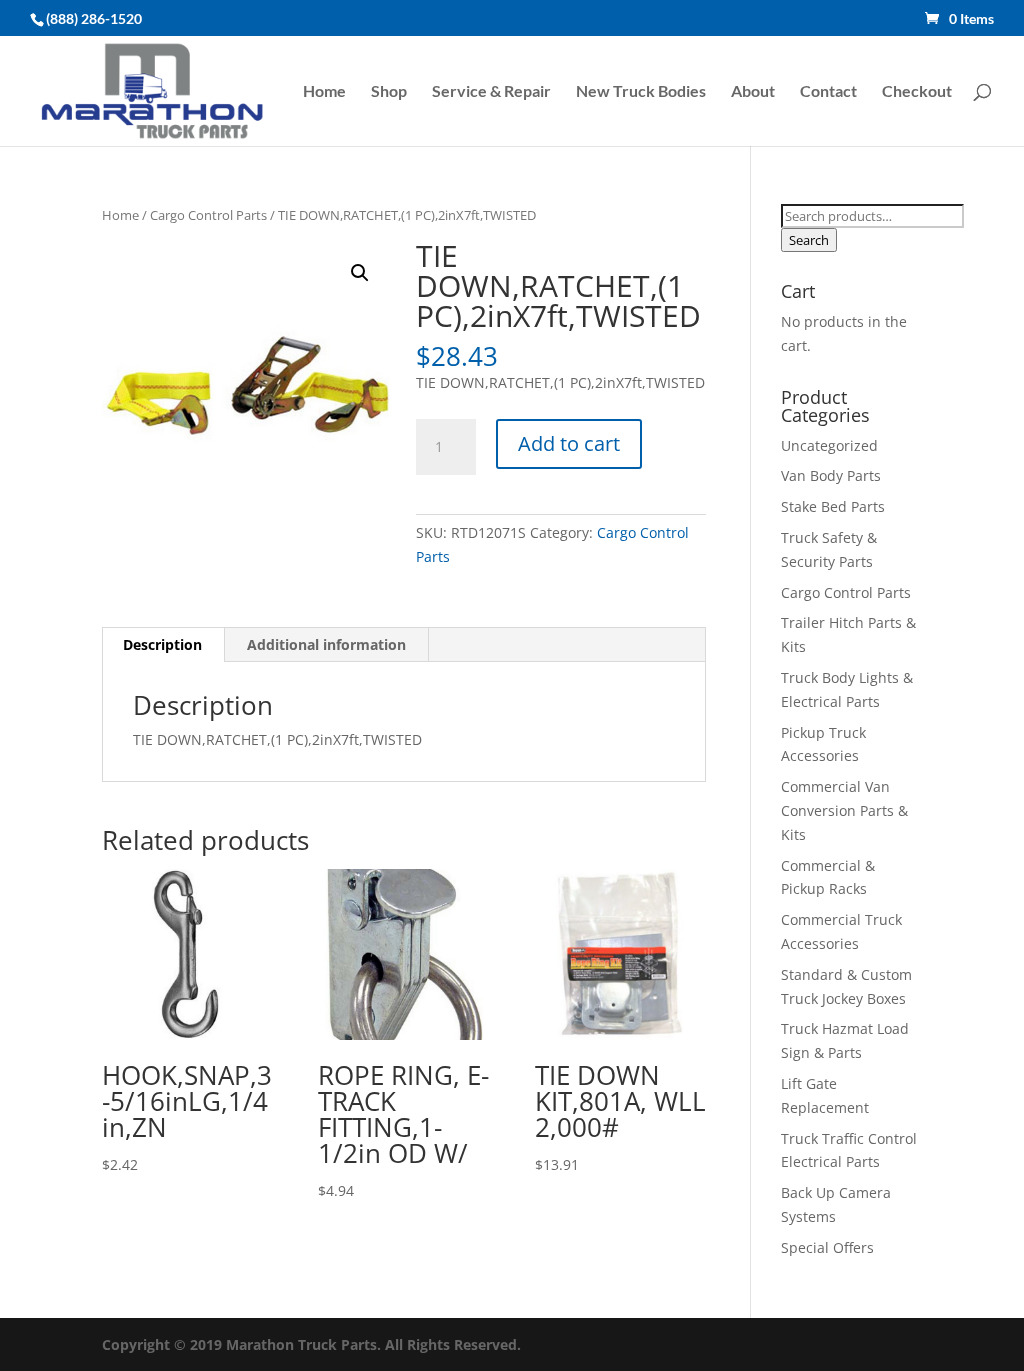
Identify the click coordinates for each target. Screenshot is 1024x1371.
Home (324, 92)
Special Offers (827, 1247)
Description (162, 644)
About (753, 92)
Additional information (326, 644)
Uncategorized (829, 445)
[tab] (163, 645)
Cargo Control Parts (208, 215)
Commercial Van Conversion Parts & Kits (844, 810)
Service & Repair (491, 92)
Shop (389, 92)
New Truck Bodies (641, 92)
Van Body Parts (831, 475)
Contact (828, 92)
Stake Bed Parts (833, 506)
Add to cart (569, 443)
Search (809, 240)
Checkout (917, 92)
